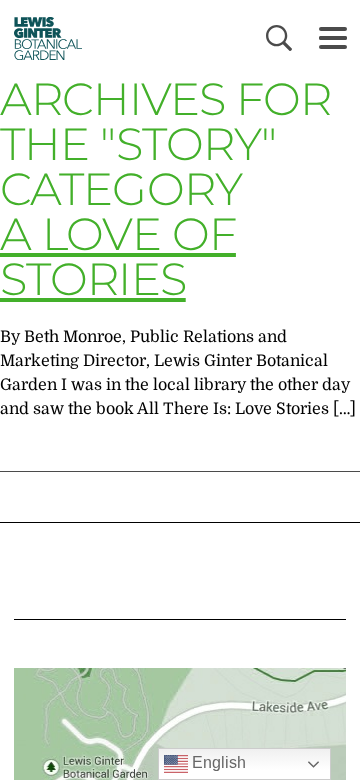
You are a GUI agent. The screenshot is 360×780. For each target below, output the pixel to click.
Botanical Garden (42, 38)
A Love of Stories (118, 256)
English (217, 762)
